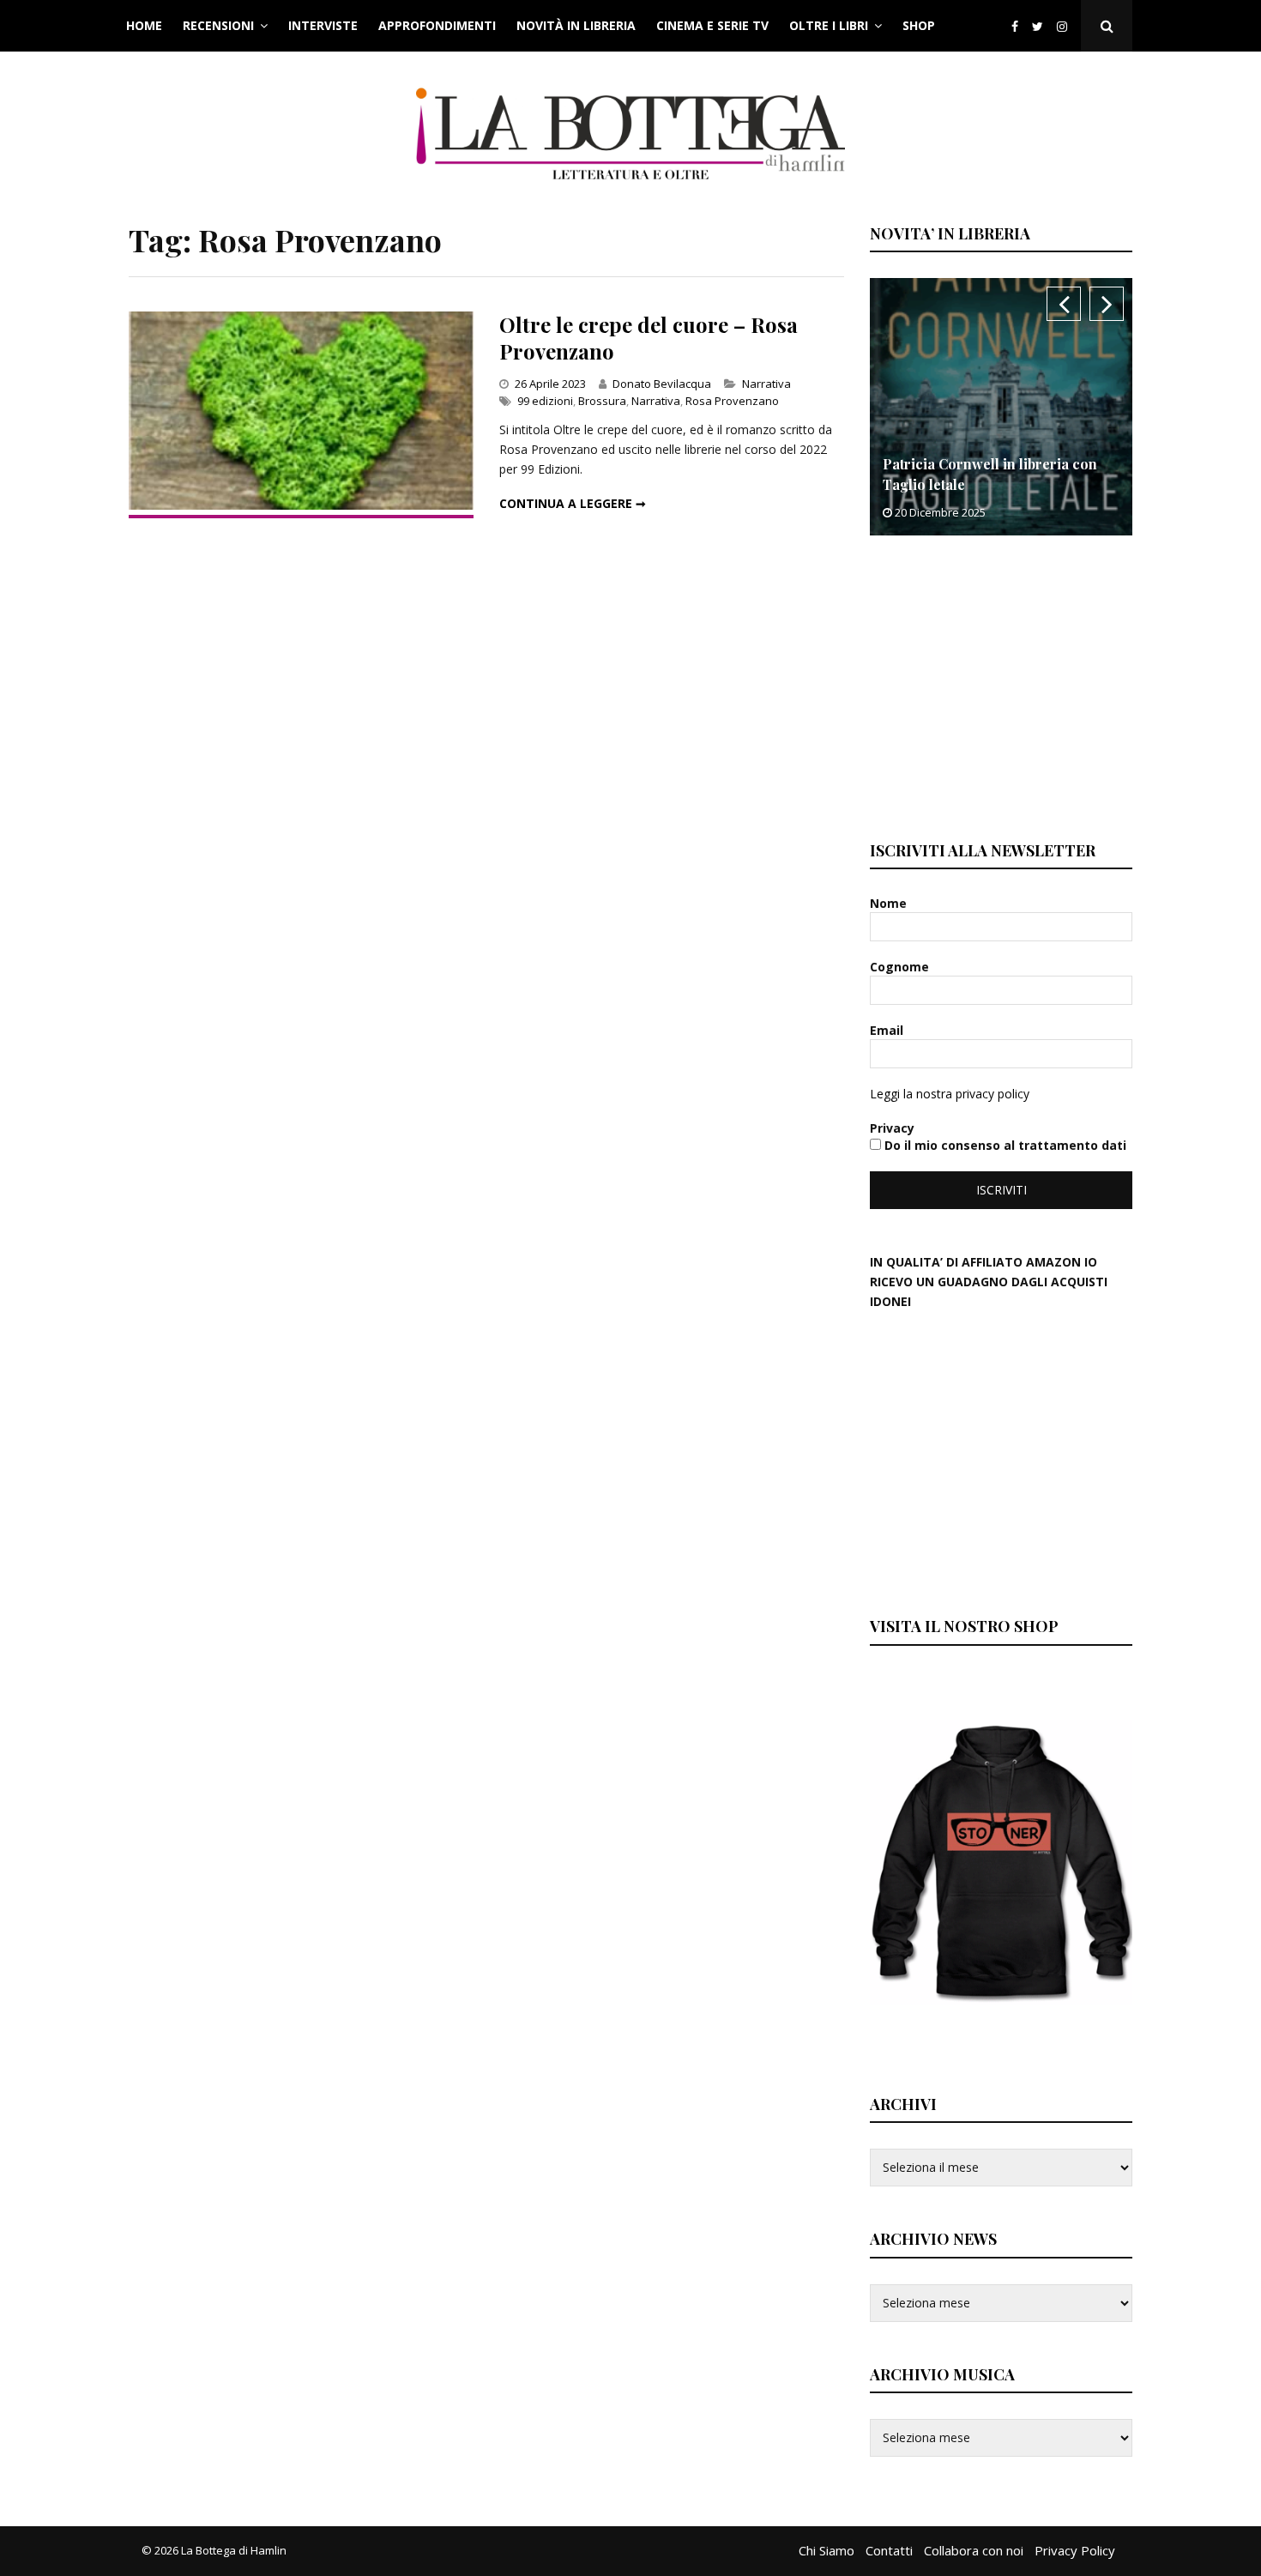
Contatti (889, 2550)
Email (888, 1030)
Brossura (602, 401)
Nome (890, 903)
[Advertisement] (999, 686)
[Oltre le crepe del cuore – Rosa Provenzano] (301, 505)
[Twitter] (1038, 26)
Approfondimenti (437, 25)
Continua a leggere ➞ (573, 503)
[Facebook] (1015, 26)
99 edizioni (545, 401)
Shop (919, 25)
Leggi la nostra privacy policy (950, 1094)
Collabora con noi (974, 2550)
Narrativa (766, 384)
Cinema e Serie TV (712, 25)
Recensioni (218, 25)
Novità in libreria (576, 25)
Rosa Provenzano (732, 401)
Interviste (323, 25)
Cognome (901, 967)
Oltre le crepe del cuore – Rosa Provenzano (649, 338)
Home (144, 25)
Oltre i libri (829, 25)
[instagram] (1065, 26)
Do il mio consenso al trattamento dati (1004, 1145)
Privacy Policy (1075, 2550)
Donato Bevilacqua (662, 384)
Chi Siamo (827, 2550)
